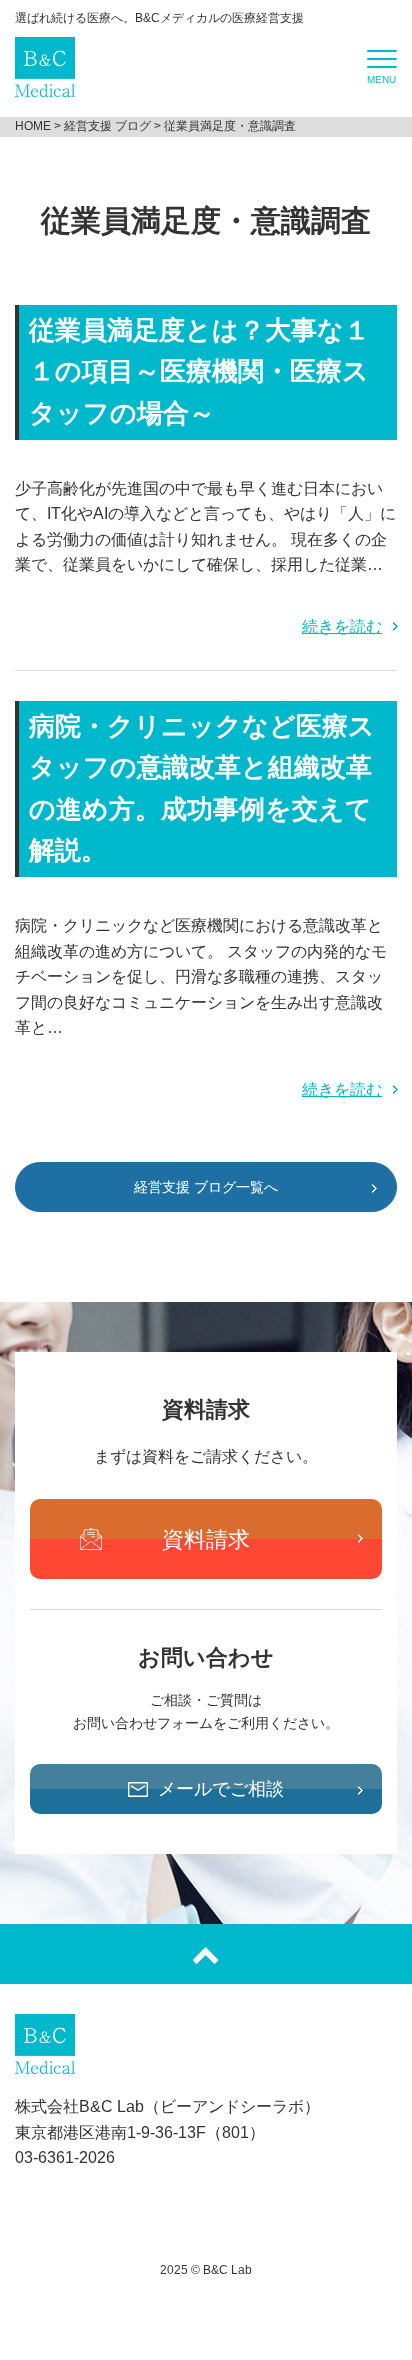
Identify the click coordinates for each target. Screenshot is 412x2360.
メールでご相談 (221, 1789)
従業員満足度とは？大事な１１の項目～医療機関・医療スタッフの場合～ (199, 371)
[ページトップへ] (206, 1954)
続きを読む (342, 626)
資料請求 (206, 1539)
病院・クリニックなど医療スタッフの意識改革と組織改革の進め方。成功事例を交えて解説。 (202, 788)
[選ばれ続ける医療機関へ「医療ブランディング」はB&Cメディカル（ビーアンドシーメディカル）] (45, 83)
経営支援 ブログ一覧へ (206, 1187)
